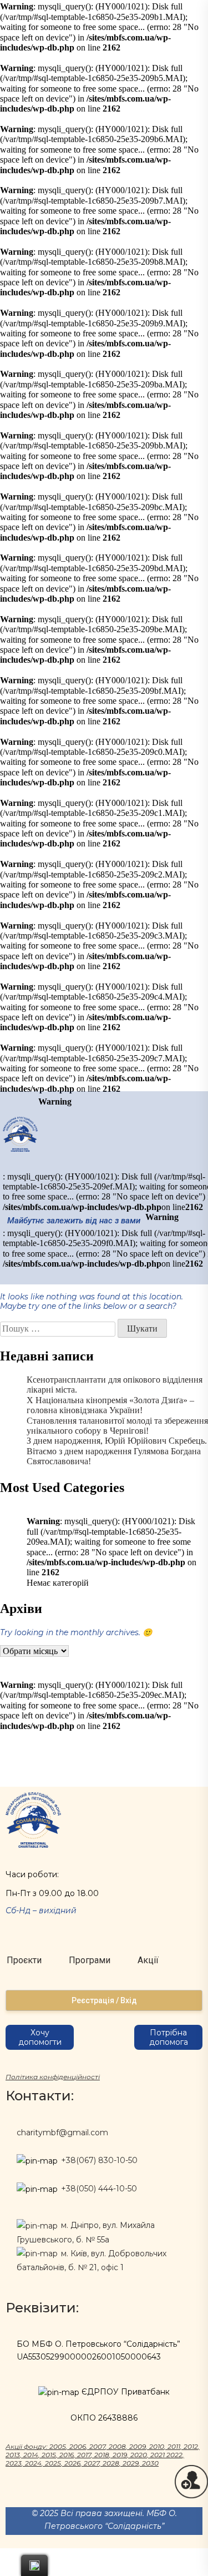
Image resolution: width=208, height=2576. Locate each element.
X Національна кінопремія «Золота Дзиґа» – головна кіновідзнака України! (110, 1405)
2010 (157, 2446)
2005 (58, 2446)
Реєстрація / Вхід (104, 2000)
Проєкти (24, 1960)
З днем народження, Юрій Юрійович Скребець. (117, 1441)
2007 (97, 2446)
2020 (139, 2455)
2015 (49, 2455)
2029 (131, 2463)
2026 (72, 2463)
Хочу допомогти (40, 2037)
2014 (31, 2455)
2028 (111, 2463)
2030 (150, 2463)
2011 (174, 2446)
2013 (13, 2455)
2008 (117, 2446)
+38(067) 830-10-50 (99, 2160)
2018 (102, 2455)
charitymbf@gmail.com (62, 2133)
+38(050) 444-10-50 (99, 2189)
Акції (148, 1960)
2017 (84, 2455)
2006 (78, 2446)
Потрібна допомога (169, 2037)
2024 (33, 2463)
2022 (174, 2455)
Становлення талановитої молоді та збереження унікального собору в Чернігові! (117, 1426)
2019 (120, 2455)
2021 (158, 2455)
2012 (191, 2446)
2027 (92, 2463)
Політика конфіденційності (53, 2077)
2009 (138, 2446)
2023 (14, 2463)
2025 (53, 2463)
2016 (67, 2455)
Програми (90, 1960)
